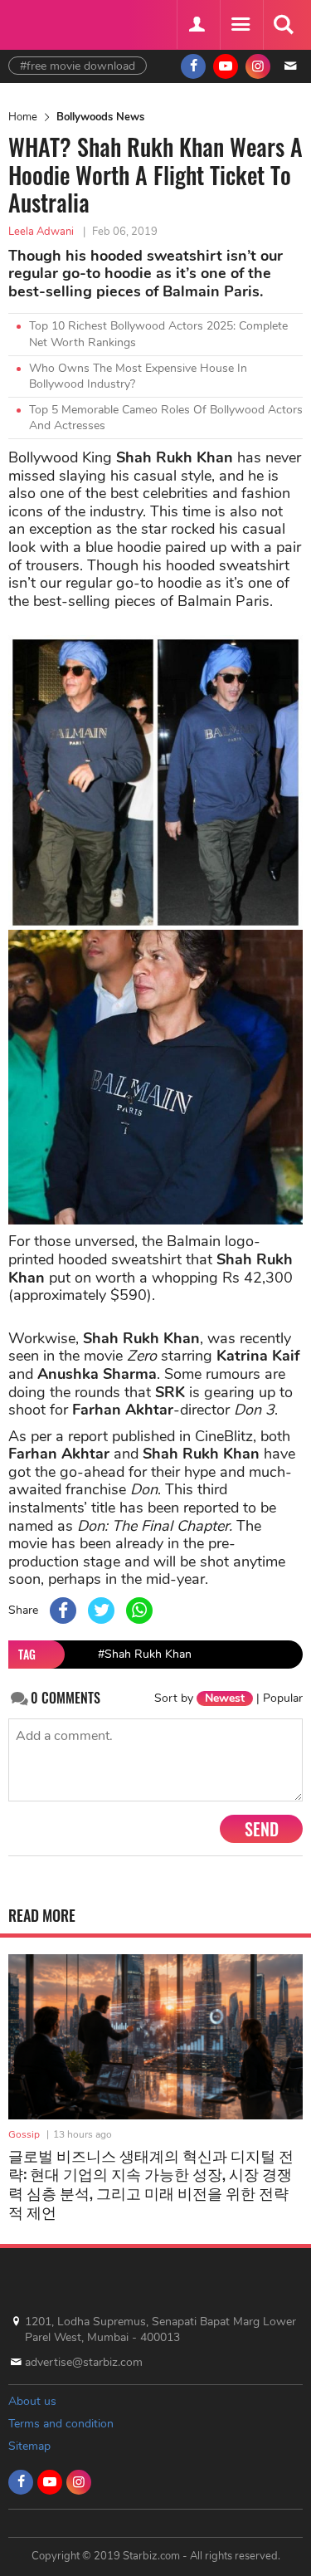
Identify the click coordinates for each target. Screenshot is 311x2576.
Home (23, 117)
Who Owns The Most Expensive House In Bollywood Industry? (138, 376)
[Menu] (240, 25)
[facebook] (193, 66)
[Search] (283, 25)
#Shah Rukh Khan (145, 1654)
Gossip (24, 2134)
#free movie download (78, 66)
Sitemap (29, 2446)
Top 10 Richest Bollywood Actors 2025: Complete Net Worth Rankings (158, 334)
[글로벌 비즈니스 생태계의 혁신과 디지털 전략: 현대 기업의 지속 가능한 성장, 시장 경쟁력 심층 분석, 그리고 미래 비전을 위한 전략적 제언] (155, 2037)
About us (32, 2401)
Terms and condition (61, 2424)
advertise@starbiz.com (84, 2362)
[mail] (290, 66)
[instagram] (258, 66)
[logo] (50, 23)
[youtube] (226, 66)
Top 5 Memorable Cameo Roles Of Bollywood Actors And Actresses (166, 418)
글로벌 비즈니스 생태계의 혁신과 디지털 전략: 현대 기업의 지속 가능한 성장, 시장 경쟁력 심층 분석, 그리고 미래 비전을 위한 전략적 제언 (151, 2183)
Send (262, 1829)
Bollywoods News (100, 117)
